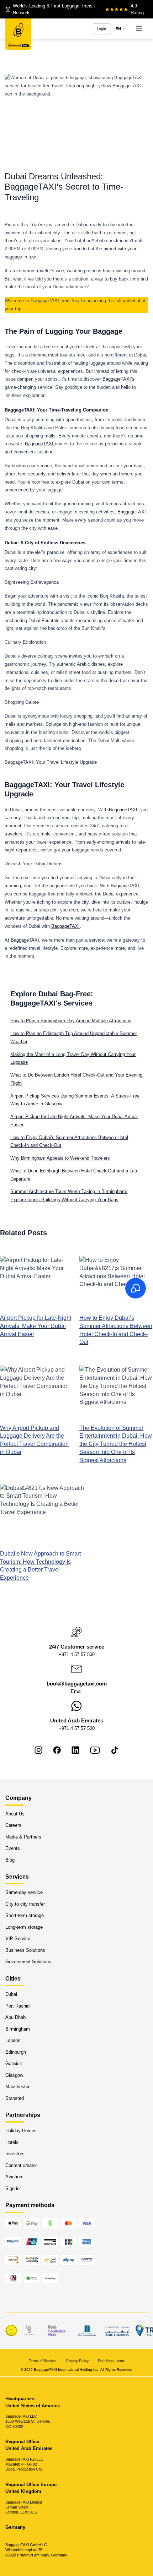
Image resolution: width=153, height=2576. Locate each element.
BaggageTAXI (40, 444)
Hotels (12, 2142)
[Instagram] (38, 1750)
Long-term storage (24, 1927)
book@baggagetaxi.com (77, 1684)
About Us (15, 1814)
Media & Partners (23, 1837)
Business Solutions (25, 1950)
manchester (17, 2087)
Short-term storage (25, 1915)
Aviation (14, 2177)
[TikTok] (115, 1750)
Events (13, 1848)
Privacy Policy (77, 2360)
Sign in (12, 2188)
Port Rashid (17, 2006)
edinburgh (16, 2052)
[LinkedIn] (75, 1750)
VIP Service (18, 1938)
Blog (10, 1860)
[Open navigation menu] (139, 29)
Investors (15, 2154)
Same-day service (24, 1892)
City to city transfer (25, 1904)
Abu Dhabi (16, 2017)
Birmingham (18, 2029)
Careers (13, 1825)
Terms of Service (43, 2360)
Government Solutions (28, 1962)
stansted (15, 2098)
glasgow (14, 2075)
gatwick (14, 2063)
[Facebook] (57, 1750)
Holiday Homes (21, 2131)
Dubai (11, 1994)
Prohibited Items (111, 2360)
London (13, 2040)
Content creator (21, 2165)
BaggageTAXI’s (118, 379)
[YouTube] (95, 1750)
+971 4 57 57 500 (77, 1654)
